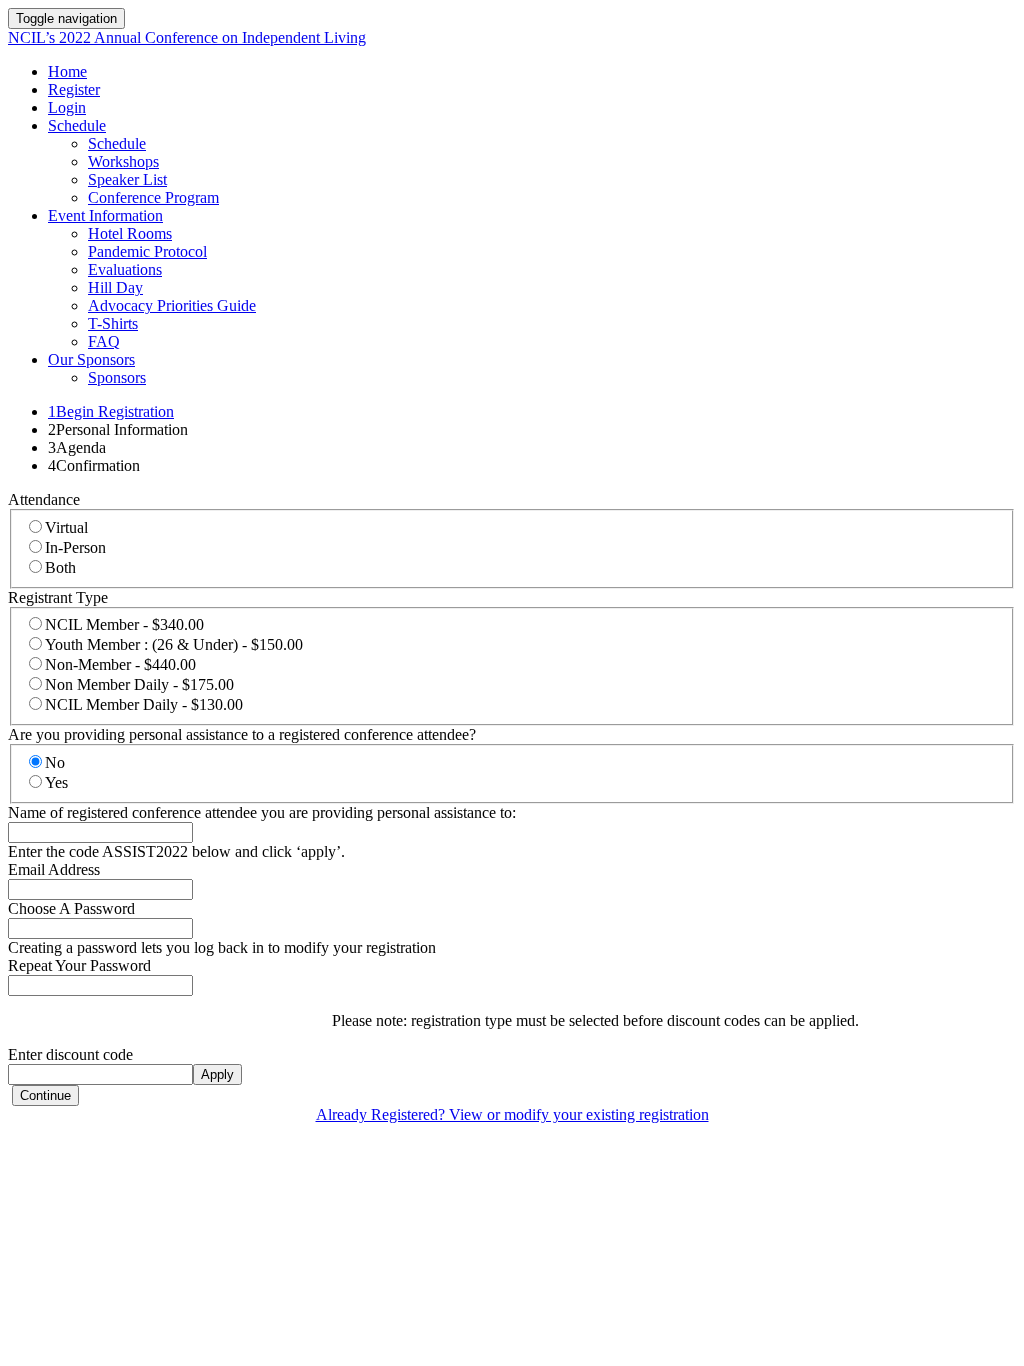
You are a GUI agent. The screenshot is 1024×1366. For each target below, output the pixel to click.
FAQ (104, 341)
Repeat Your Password (79, 965)
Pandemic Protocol (147, 251)
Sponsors (117, 377)
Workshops (123, 161)
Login (67, 107)
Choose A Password (71, 908)
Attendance (44, 499)
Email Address (54, 869)
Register (74, 89)
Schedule (77, 125)
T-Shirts (113, 323)
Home (67, 71)
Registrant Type (58, 597)
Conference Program (153, 197)
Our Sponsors (91, 359)
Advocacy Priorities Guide (172, 305)
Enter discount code (70, 1054)
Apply (217, 1074)
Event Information (105, 215)
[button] (45, 1095)
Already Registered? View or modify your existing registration (512, 1114)
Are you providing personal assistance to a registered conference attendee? (242, 734)
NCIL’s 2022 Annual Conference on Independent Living (187, 37)
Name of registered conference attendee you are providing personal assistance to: (262, 812)
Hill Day (115, 287)
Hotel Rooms (130, 233)
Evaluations (125, 269)
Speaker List (127, 179)
